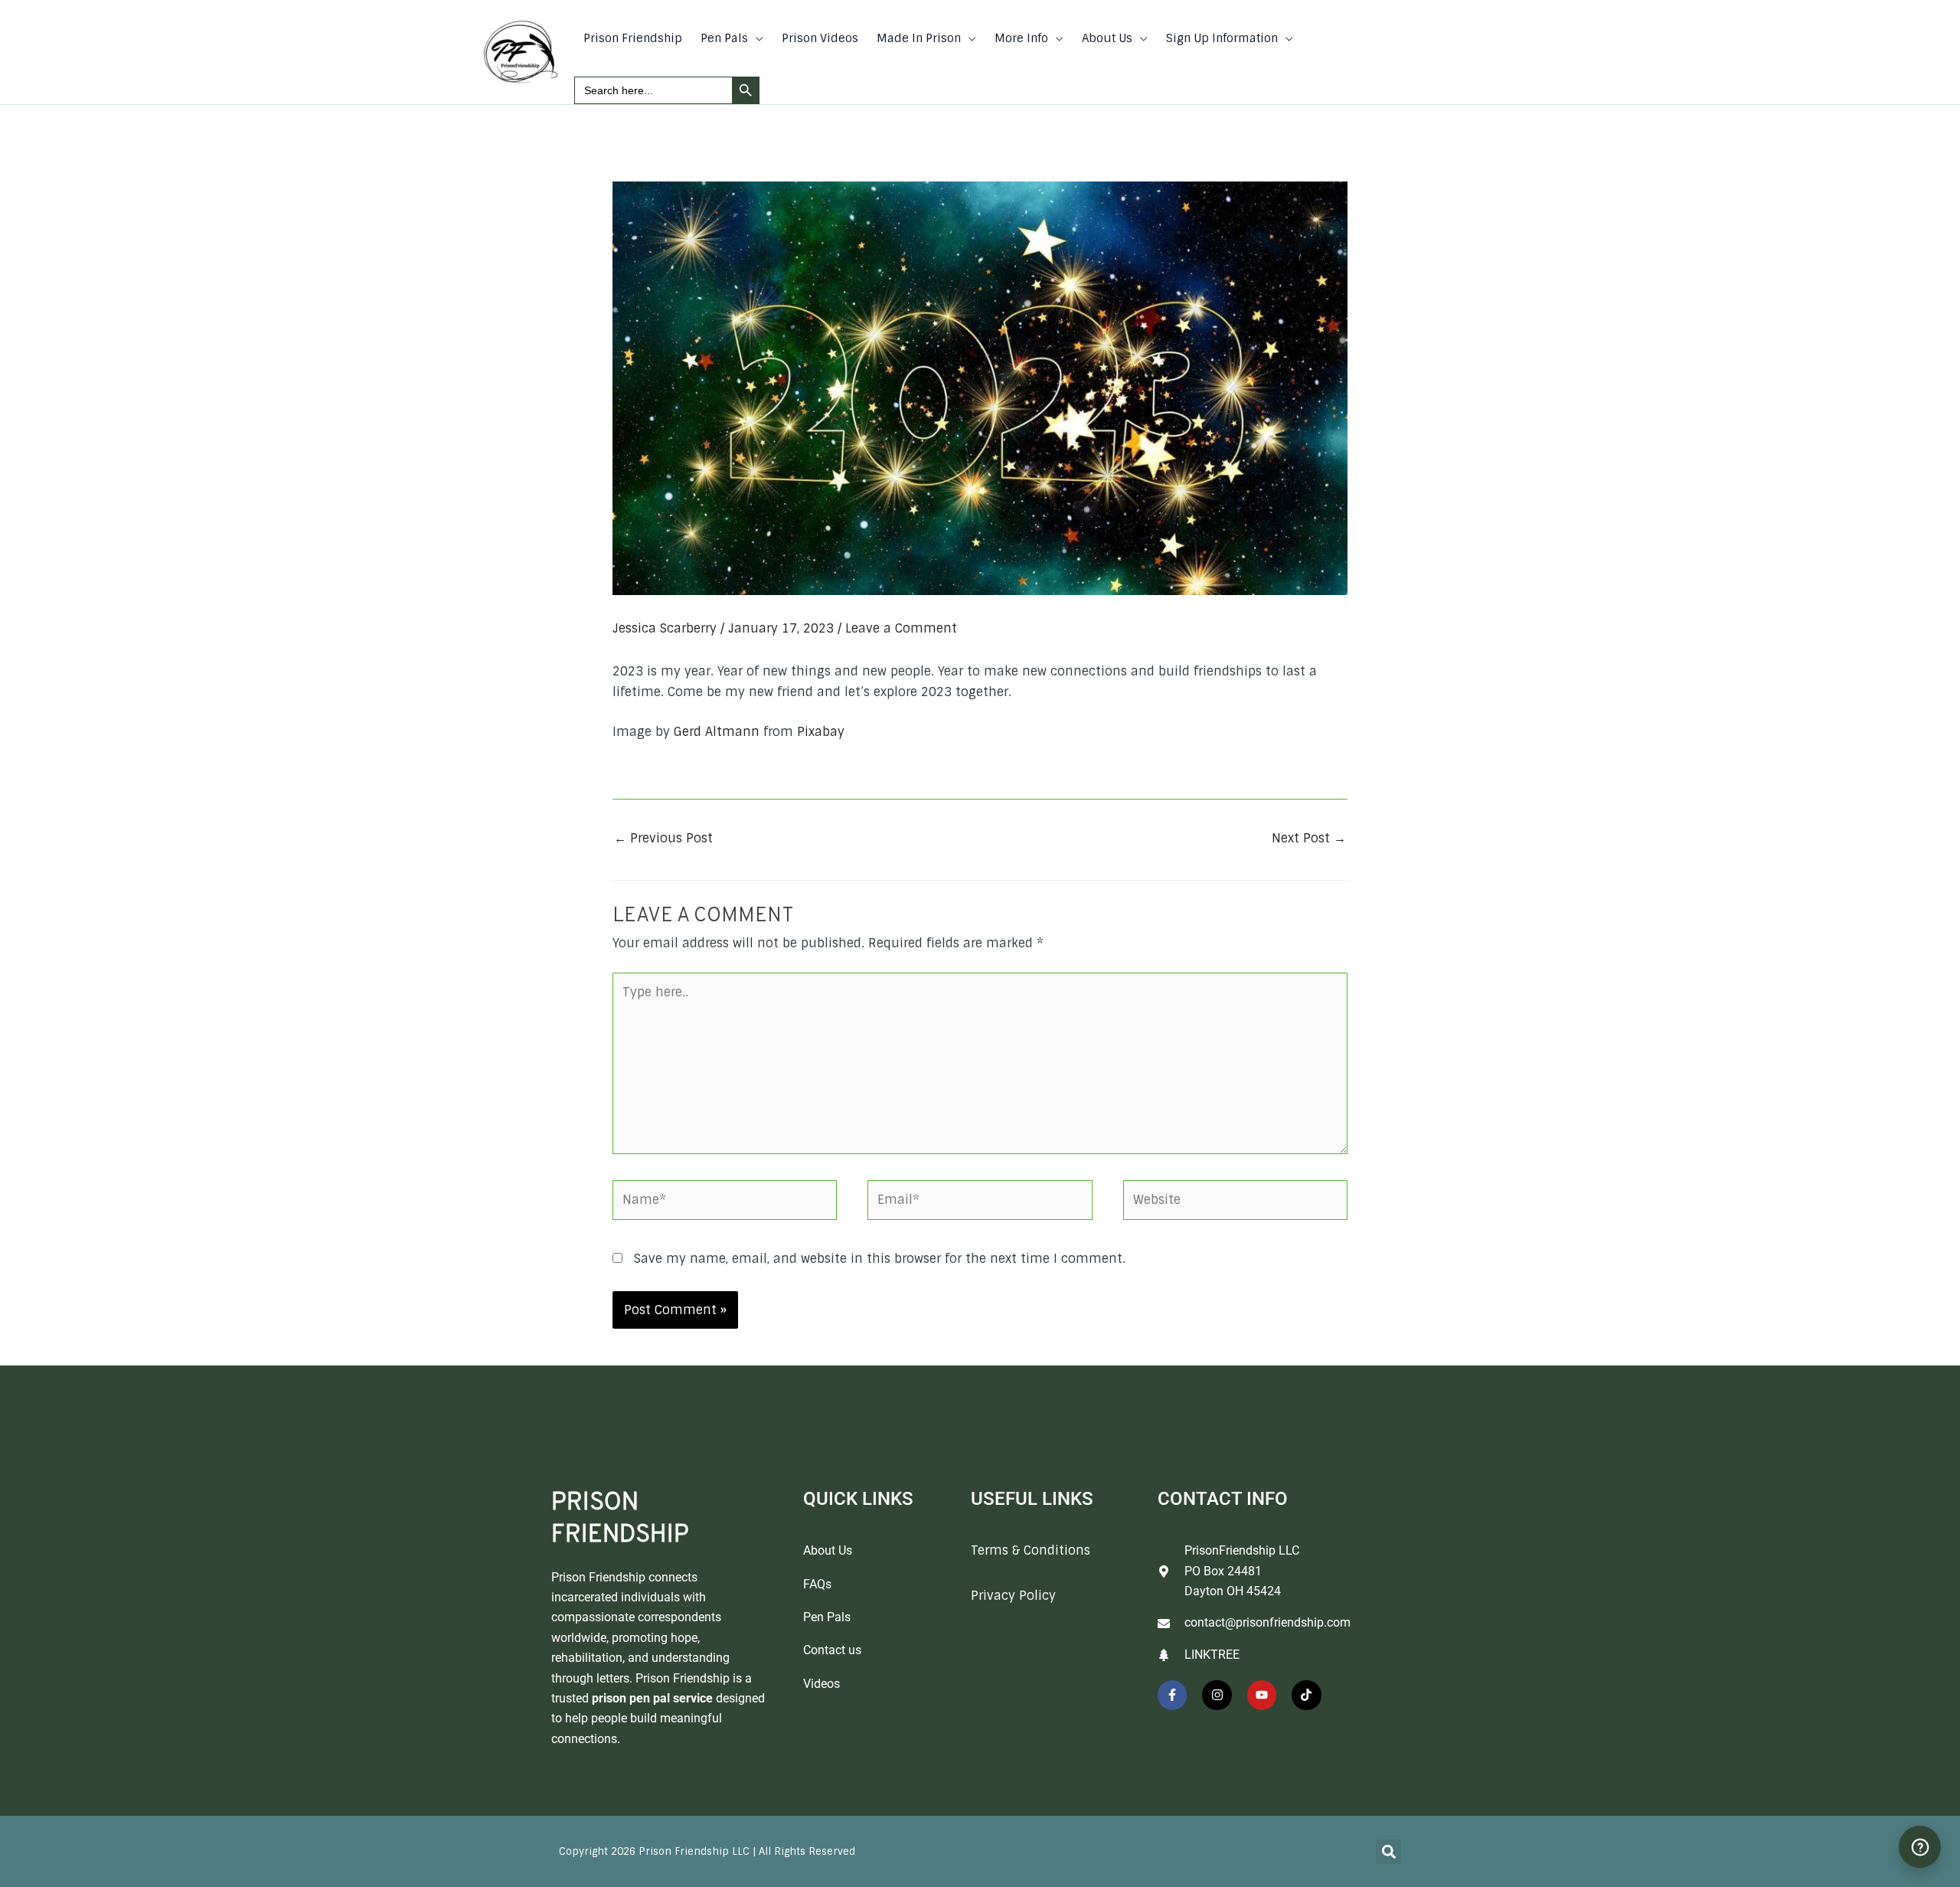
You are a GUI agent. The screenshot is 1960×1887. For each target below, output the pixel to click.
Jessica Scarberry (665, 628)
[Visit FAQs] (1920, 1847)
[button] (756, 38)
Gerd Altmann (717, 732)
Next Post (1309, 838)
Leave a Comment (901, 628)
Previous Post (663, 838)
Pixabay (821, 732)
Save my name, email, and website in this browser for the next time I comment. (880, 1259)
